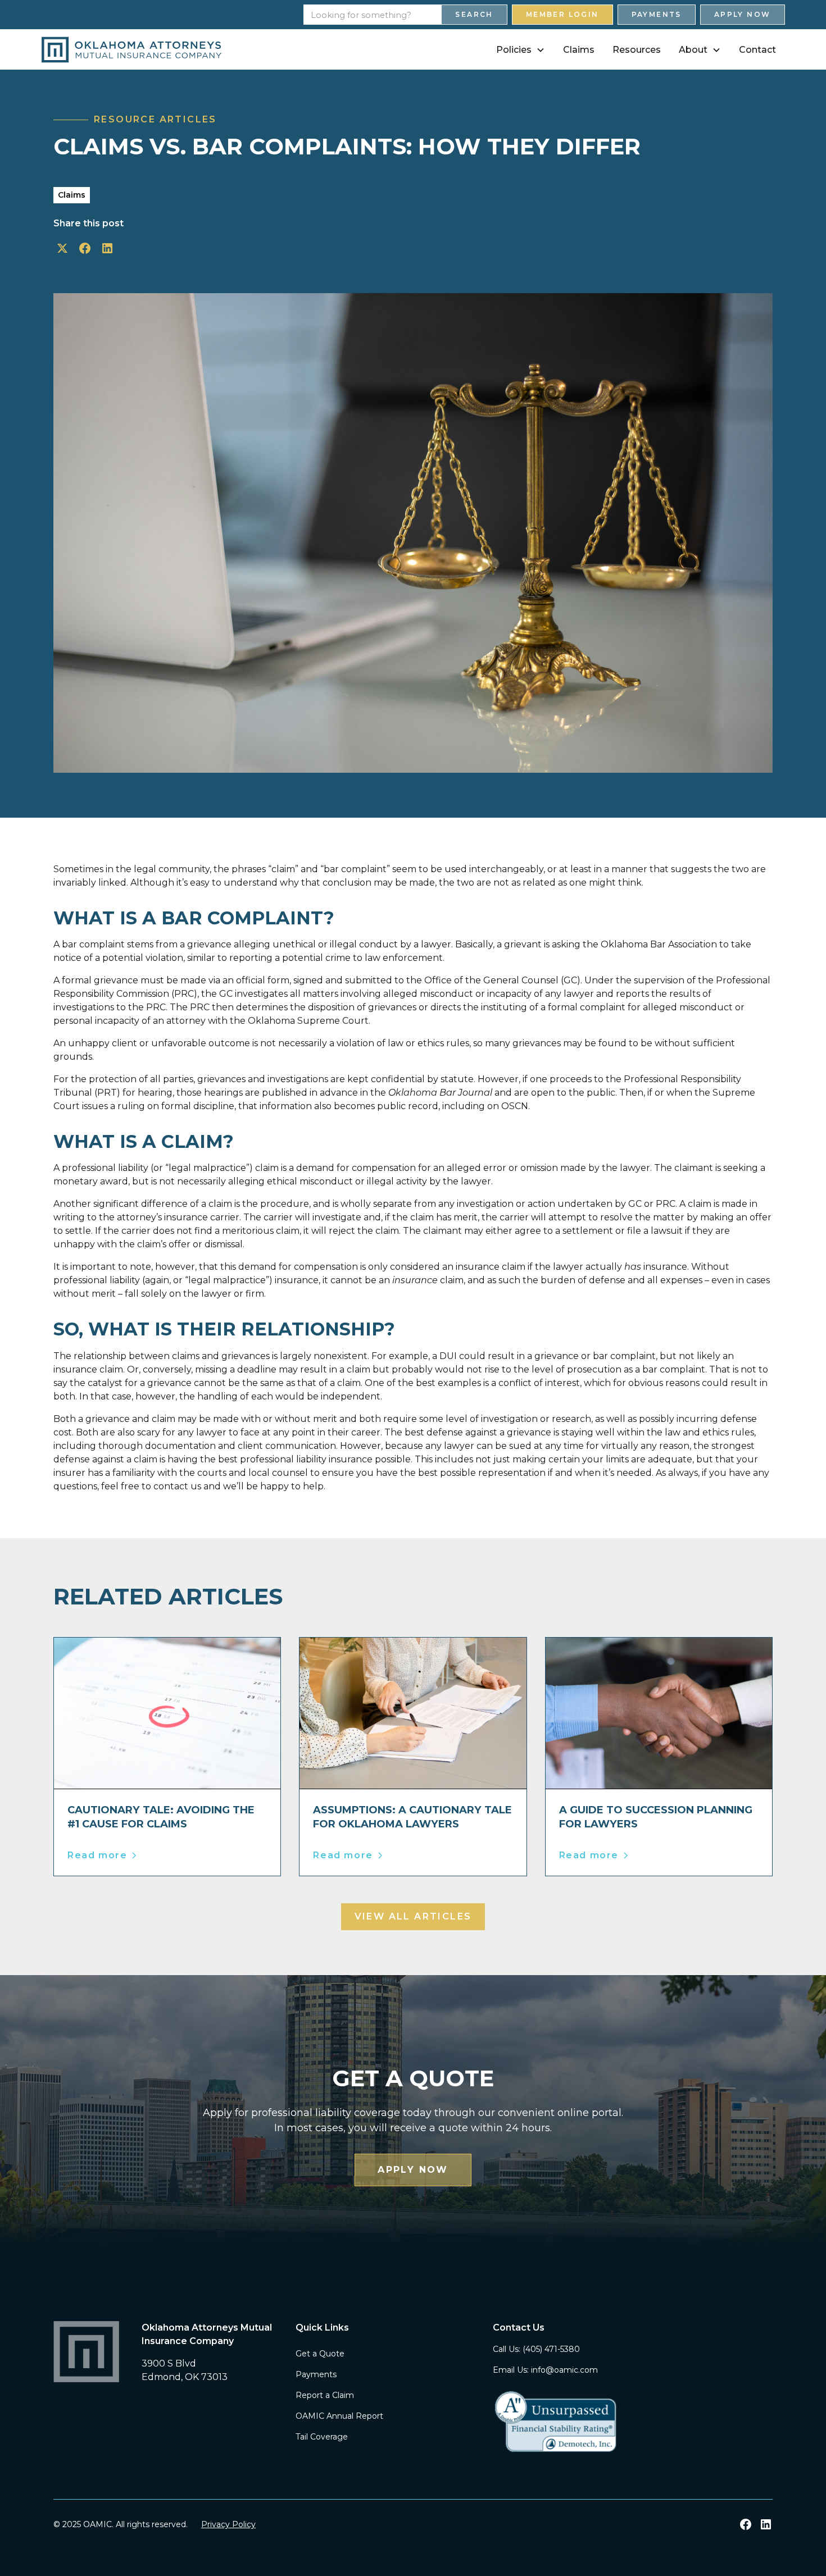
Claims (579, 50)
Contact (757, 50)
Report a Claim (325, 2395)
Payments (657, 14)
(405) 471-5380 (551, 2349)
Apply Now (743, 14)
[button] (521, 50)
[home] (131, 50)
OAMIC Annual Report (339, 2416)
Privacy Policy (228, 2524)
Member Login (562, 14)
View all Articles (413, 1916)
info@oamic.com (564, 2370)
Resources (637, 50)
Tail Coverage (322, 2437)
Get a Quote (320, 2354)
